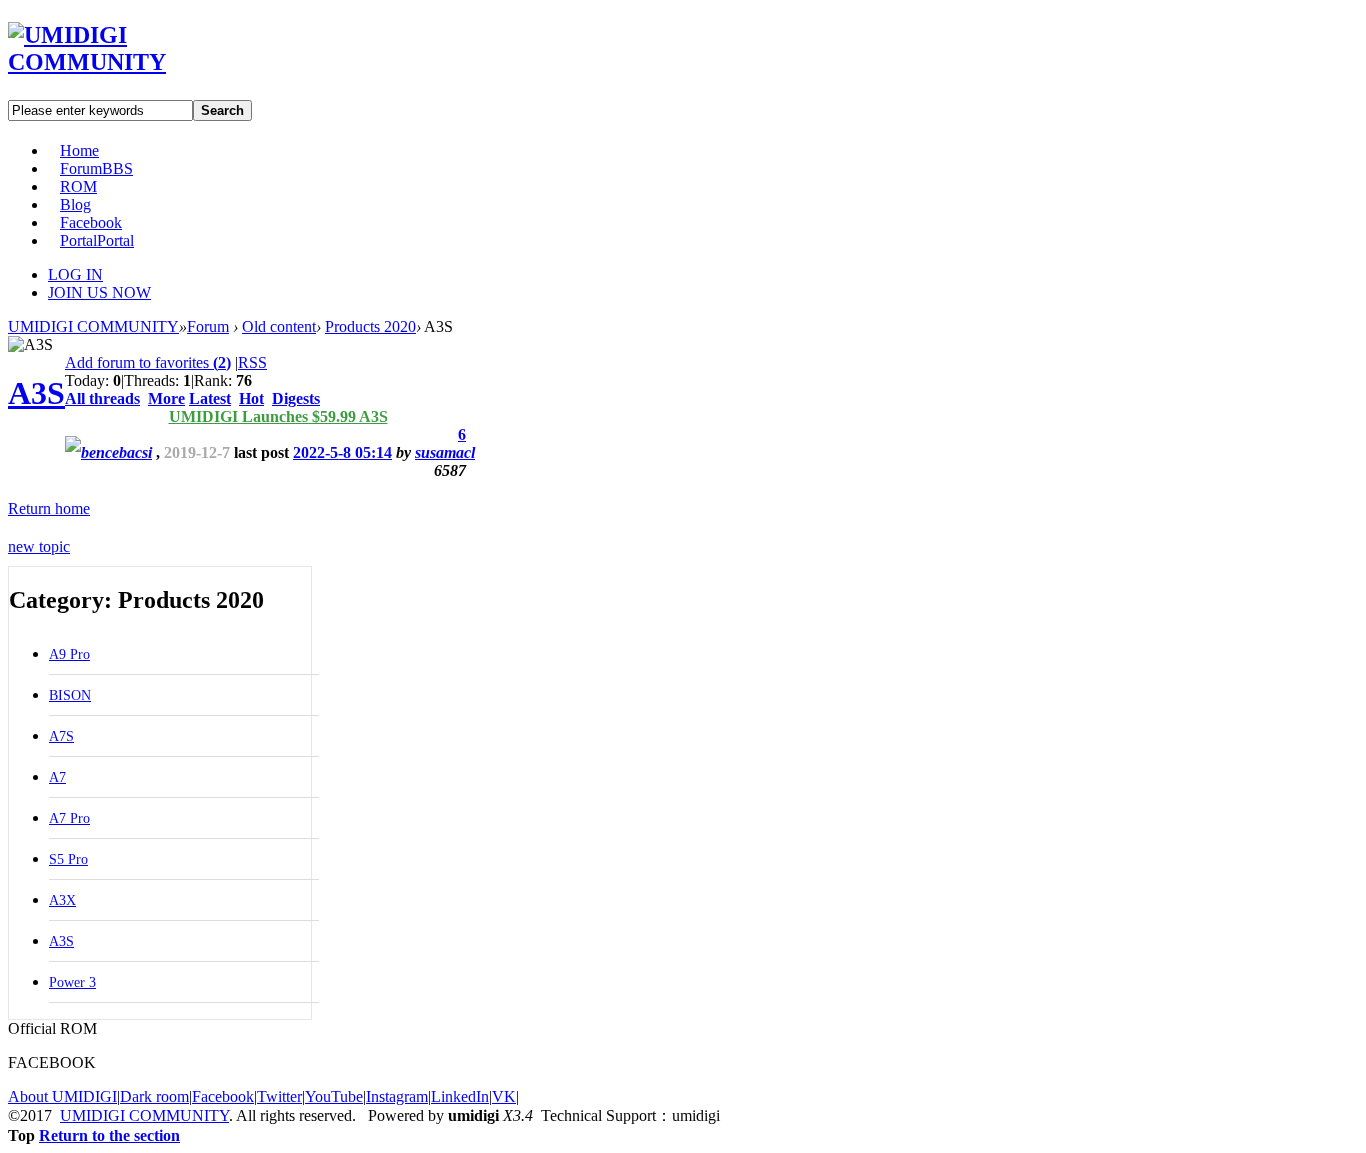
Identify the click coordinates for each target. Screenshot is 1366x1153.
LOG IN (75, 274)
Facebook (91, 222)
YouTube (334, 1096)
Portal (97, 240)
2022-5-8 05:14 (342, 452)
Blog (75, 204)
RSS (252, 362)
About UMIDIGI (62, 1096)
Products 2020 (370, 326)
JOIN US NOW (99, 292)
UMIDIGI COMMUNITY (93, 326)
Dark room (154, 1096)
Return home (49, 508)
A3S (36, 393)
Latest (210, 398)
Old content (279, 326)
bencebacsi (116, 452)
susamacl (445, 452)
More (166, 398)
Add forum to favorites (148, 362)
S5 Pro (68, 859)
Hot (251, 398)
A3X (62, 900)
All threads (102, 398)
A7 (57, 777)
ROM (78, 186)
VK (504, 1096)
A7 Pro (69, 818)
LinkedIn (460, 1096)
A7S (61, 736)
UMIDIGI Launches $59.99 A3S (278, 416)
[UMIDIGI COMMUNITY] (115, 62)
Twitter (279, 1096)
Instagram (397, 1096)
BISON (70, 695)
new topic (39, 546)
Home (79, 150)
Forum (96, 168)
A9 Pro (69, 654)
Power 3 (72, 982)
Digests (296, 398)
